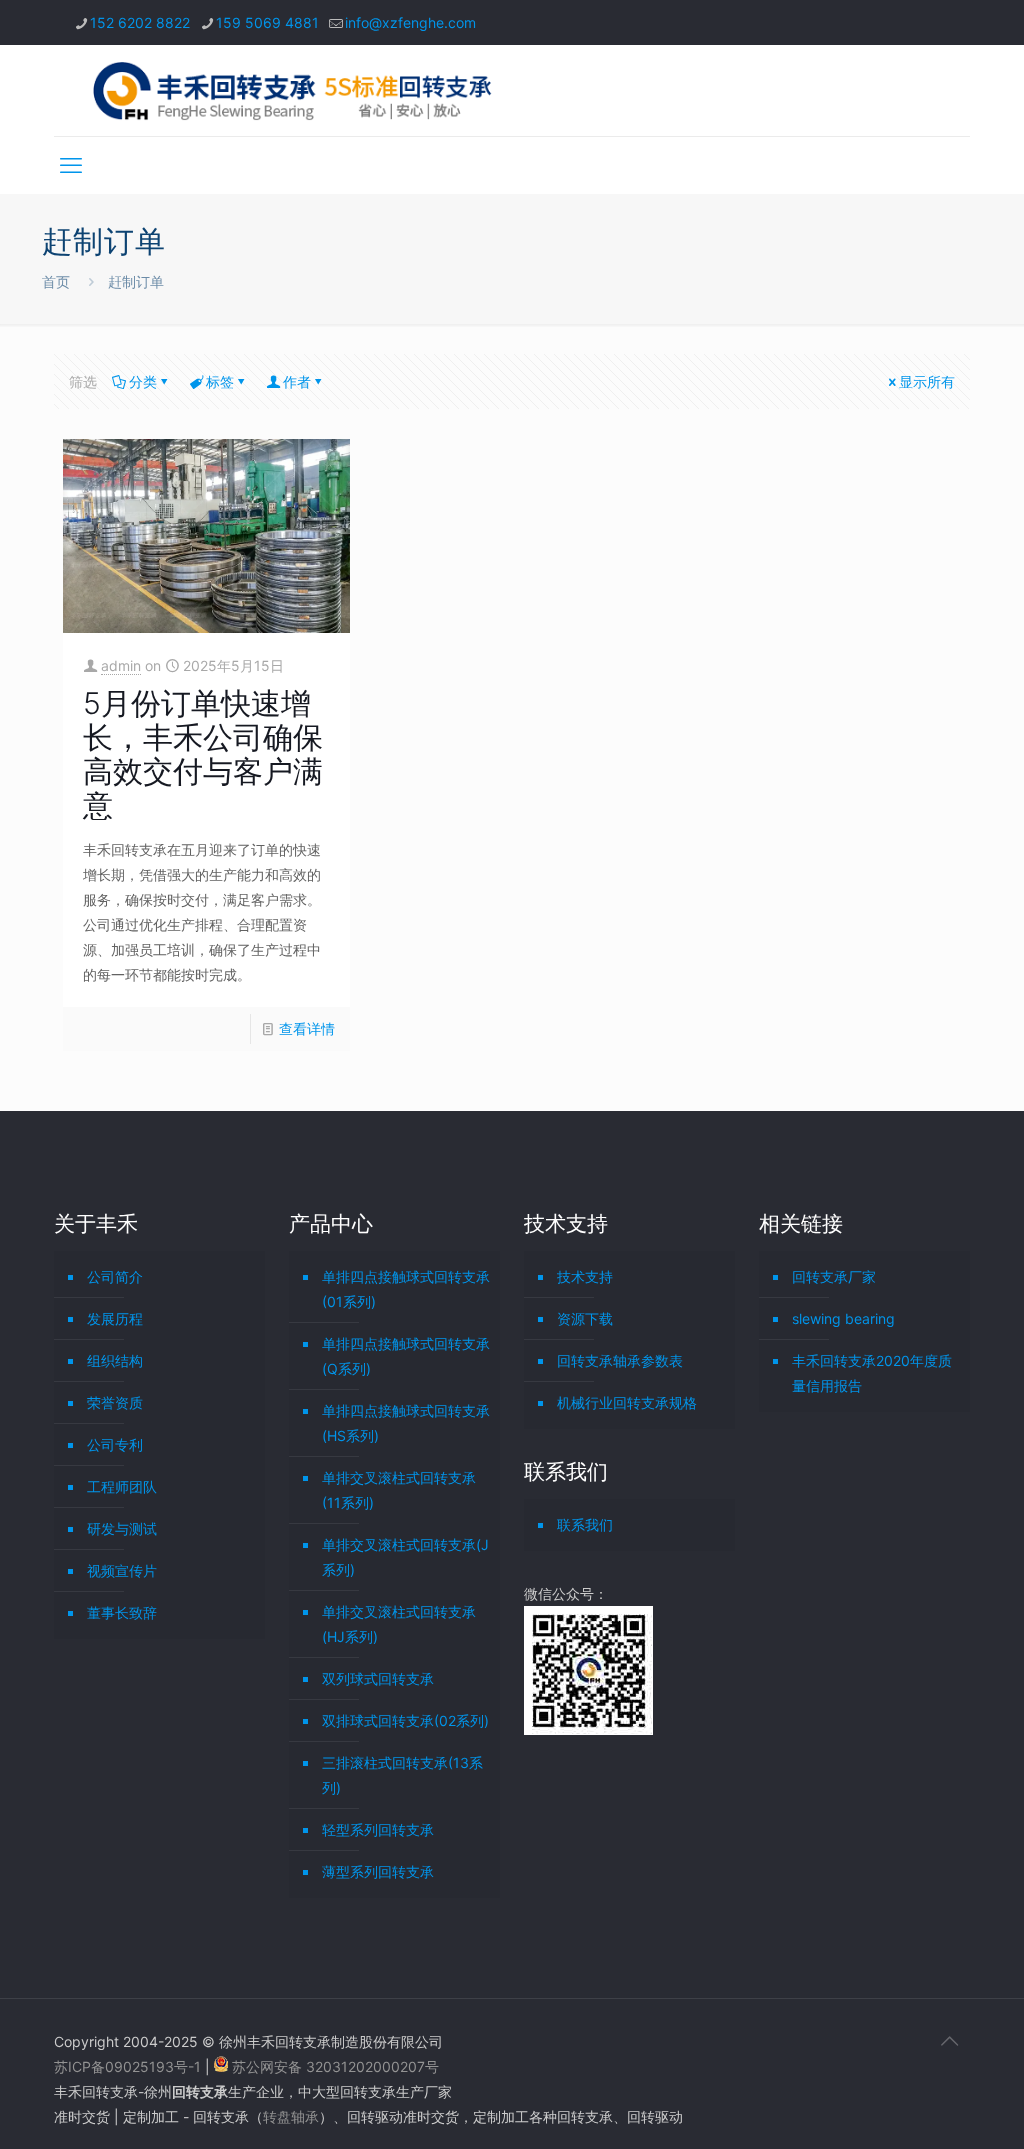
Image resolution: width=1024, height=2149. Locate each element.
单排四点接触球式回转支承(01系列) (406, 1289)
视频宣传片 (122, 1570)
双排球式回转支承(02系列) (405, 1720)
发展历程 (115, 1318)
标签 (220, 381)
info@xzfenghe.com (410, 22)
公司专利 (115, 1444)
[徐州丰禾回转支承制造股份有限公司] (291, 90)
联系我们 (585, 1524)
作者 (297, 381)
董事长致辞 (122, 1612)
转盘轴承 (291, 2116)
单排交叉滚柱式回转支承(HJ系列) (399, 1624)
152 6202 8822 (140, 22)
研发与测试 (122, 1528)
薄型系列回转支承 (378, 1871)
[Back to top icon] (949, 2041)
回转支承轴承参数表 (620, 1360)
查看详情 (307, 1028)
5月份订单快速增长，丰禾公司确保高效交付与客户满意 (203, 754)
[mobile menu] (71, 165)
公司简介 (115, 1276)
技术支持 (585, 1276)
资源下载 (585, 1318)
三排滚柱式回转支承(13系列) (402, 1775)
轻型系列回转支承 (378, 1829)
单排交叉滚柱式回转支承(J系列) (405, 1557)
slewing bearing (843, 1318)
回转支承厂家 (834, 1276)
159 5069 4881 (267, 22)
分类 (143, 381)
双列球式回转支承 (378, 1678)
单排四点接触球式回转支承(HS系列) (406, 1423)
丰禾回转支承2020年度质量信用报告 (872, 1373)
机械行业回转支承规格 (627, 1402)
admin (121, 665)
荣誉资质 (115, 1402)
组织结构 (115, 1360)
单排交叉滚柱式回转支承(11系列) (399, 1490)
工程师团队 (122, 1486)
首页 (56, 281)
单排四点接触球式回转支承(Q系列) (406, 1356)
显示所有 (927, 381)
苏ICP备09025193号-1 (129, 2066)
